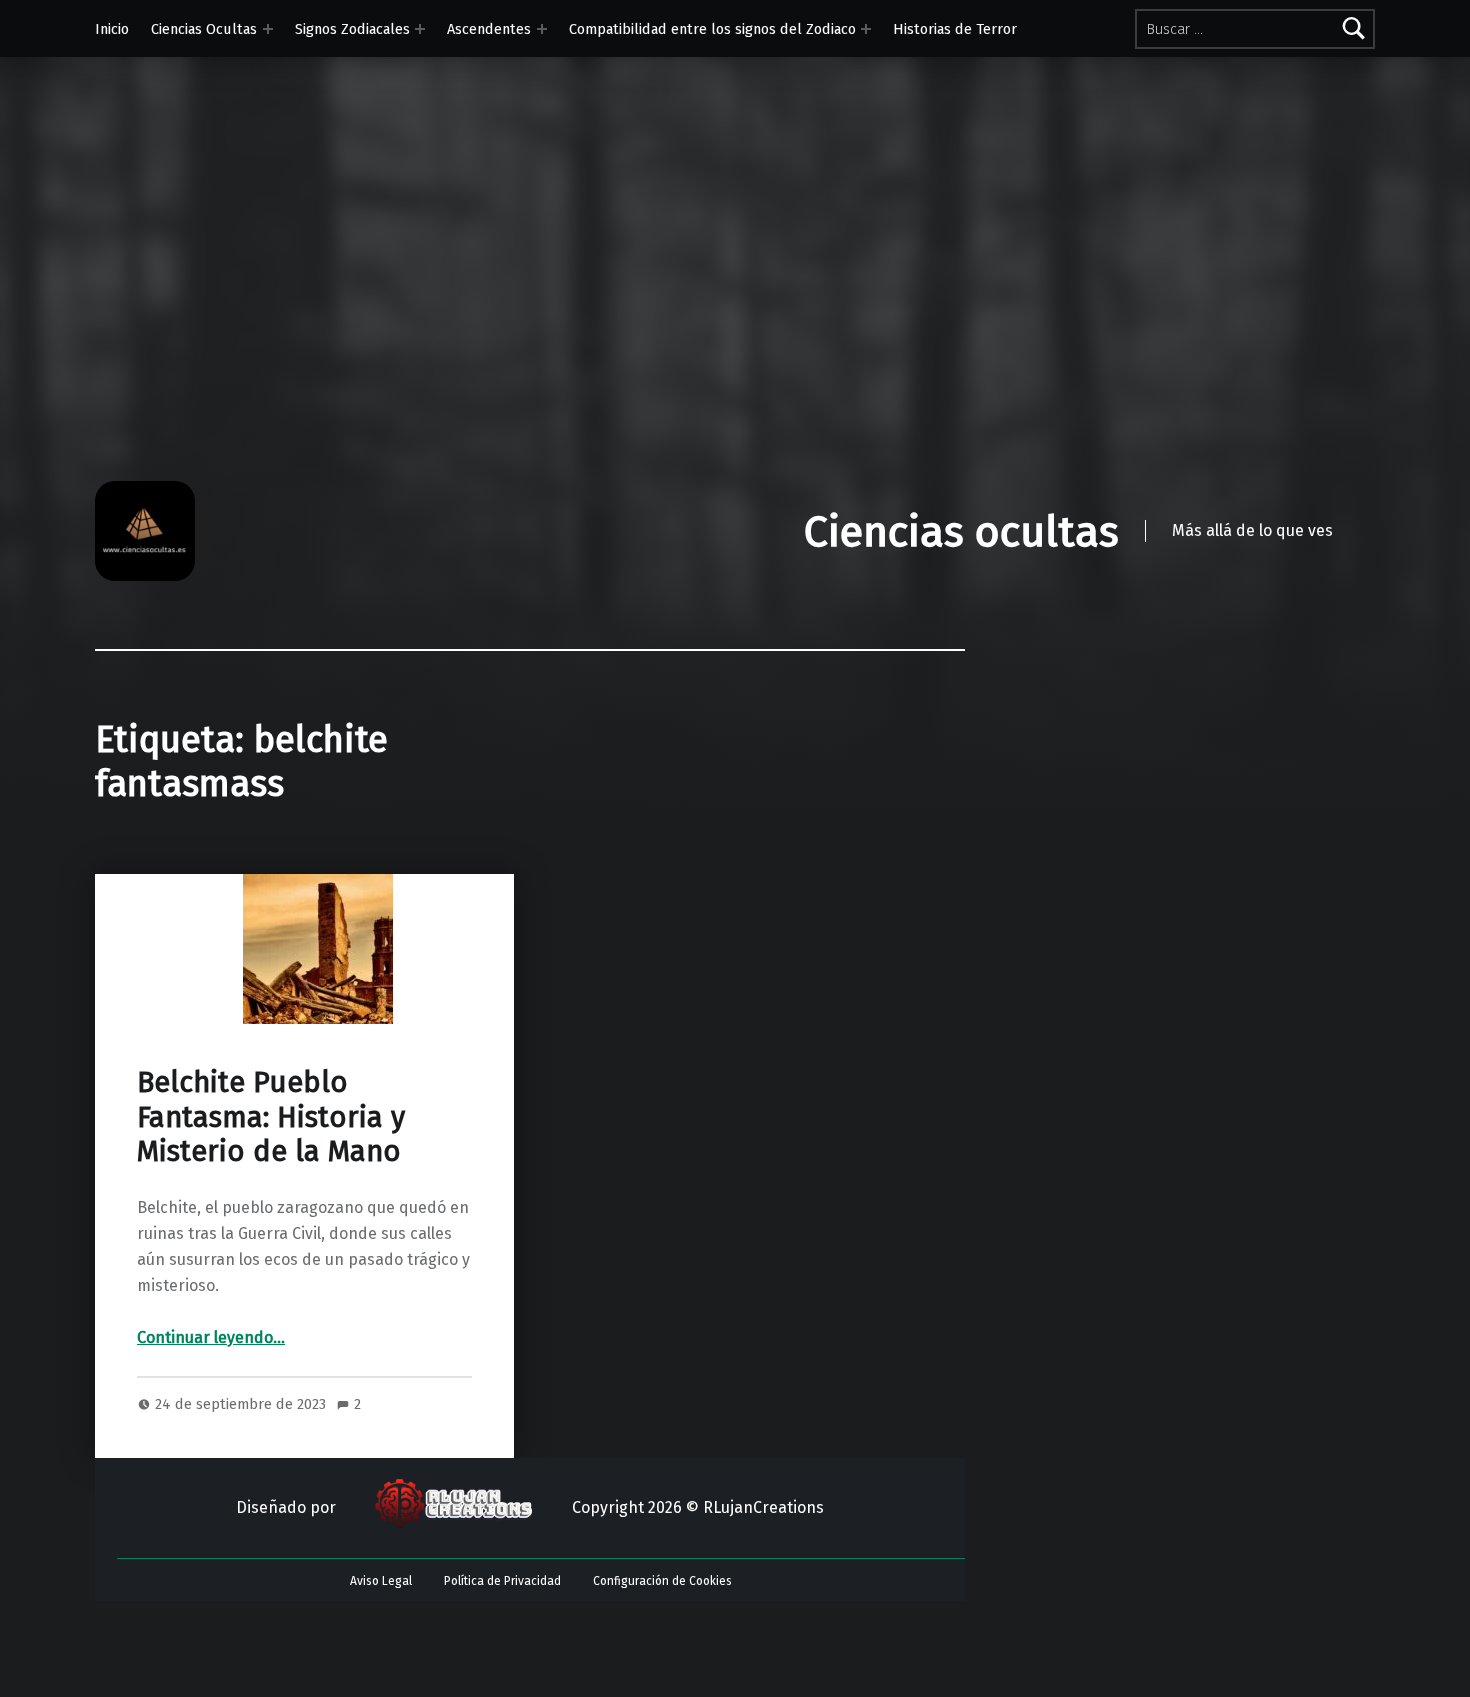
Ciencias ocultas (961, 531)
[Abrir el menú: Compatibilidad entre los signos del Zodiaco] (866, 29)
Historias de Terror (955, 29)
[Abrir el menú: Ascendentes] (542, 29)
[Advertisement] (735, 331)
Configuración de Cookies (662, 1581)
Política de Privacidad (502, 1581)
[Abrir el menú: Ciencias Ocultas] (268, 29)
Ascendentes (489, 29)
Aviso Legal (381, 1581)
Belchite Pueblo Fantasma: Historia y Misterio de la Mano (271, 1117)
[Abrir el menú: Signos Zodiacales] (420, 29)
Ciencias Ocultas (204, 29)
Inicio (112, 29)
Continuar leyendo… (211, 1337)
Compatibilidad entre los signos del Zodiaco (712, 29)
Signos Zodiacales (352, 29)
